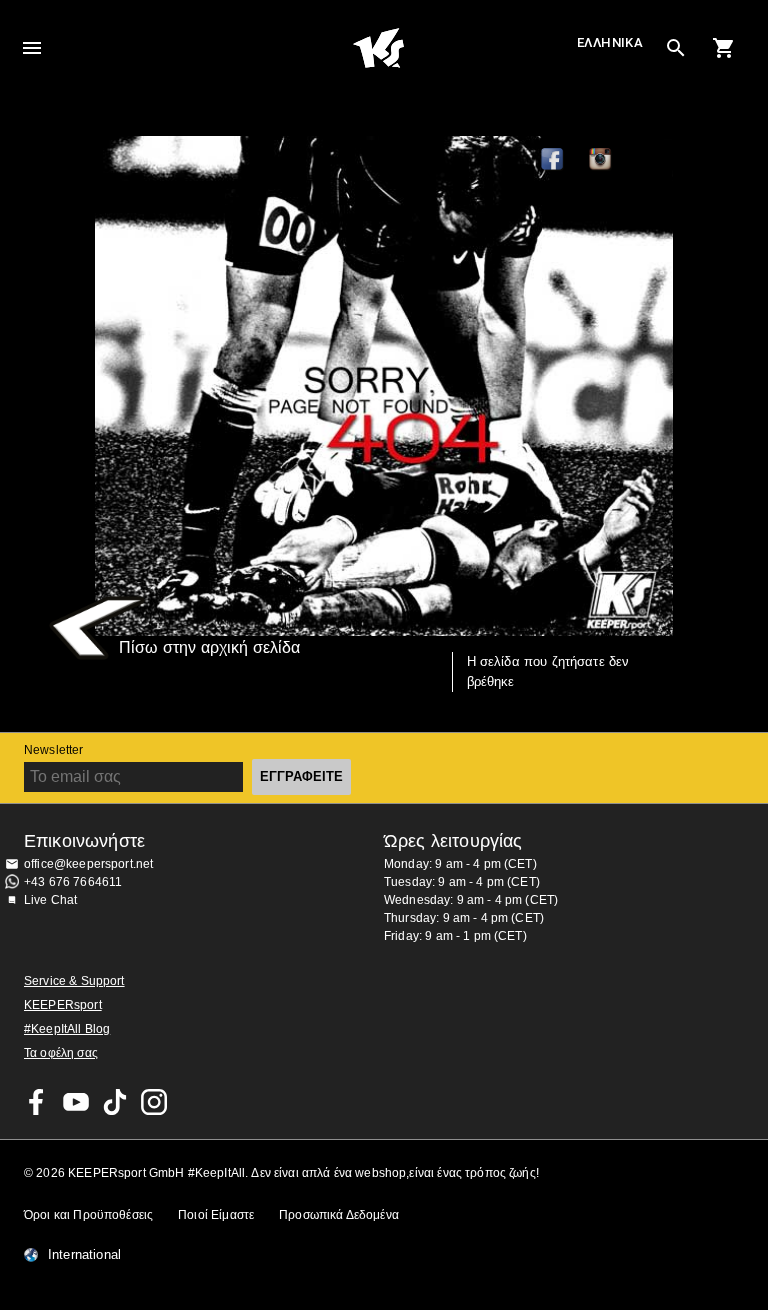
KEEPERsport (63, 1005)
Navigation (32, 48)
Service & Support (74, 981)
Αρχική (378, 48)
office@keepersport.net (88, 864)
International (84, 1255)
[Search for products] (676, 48)
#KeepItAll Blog (67, 1029)
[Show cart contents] (724, 48)
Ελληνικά (610, 42)
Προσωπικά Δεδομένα (339, 1215)
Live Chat (50, 900)
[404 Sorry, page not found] (384, 386)
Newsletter (54, 750)
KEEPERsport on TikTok (115, 1102)
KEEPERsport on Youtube (76, 1102)
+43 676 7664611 (73, 882)
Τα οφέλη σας (61, 1053)
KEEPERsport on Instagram (601, 160)
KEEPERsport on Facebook (37, 1102)
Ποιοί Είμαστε (216, 1215)
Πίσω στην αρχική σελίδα (209, 647)
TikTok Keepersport (649, 160)
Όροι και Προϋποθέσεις (88, 1215)
